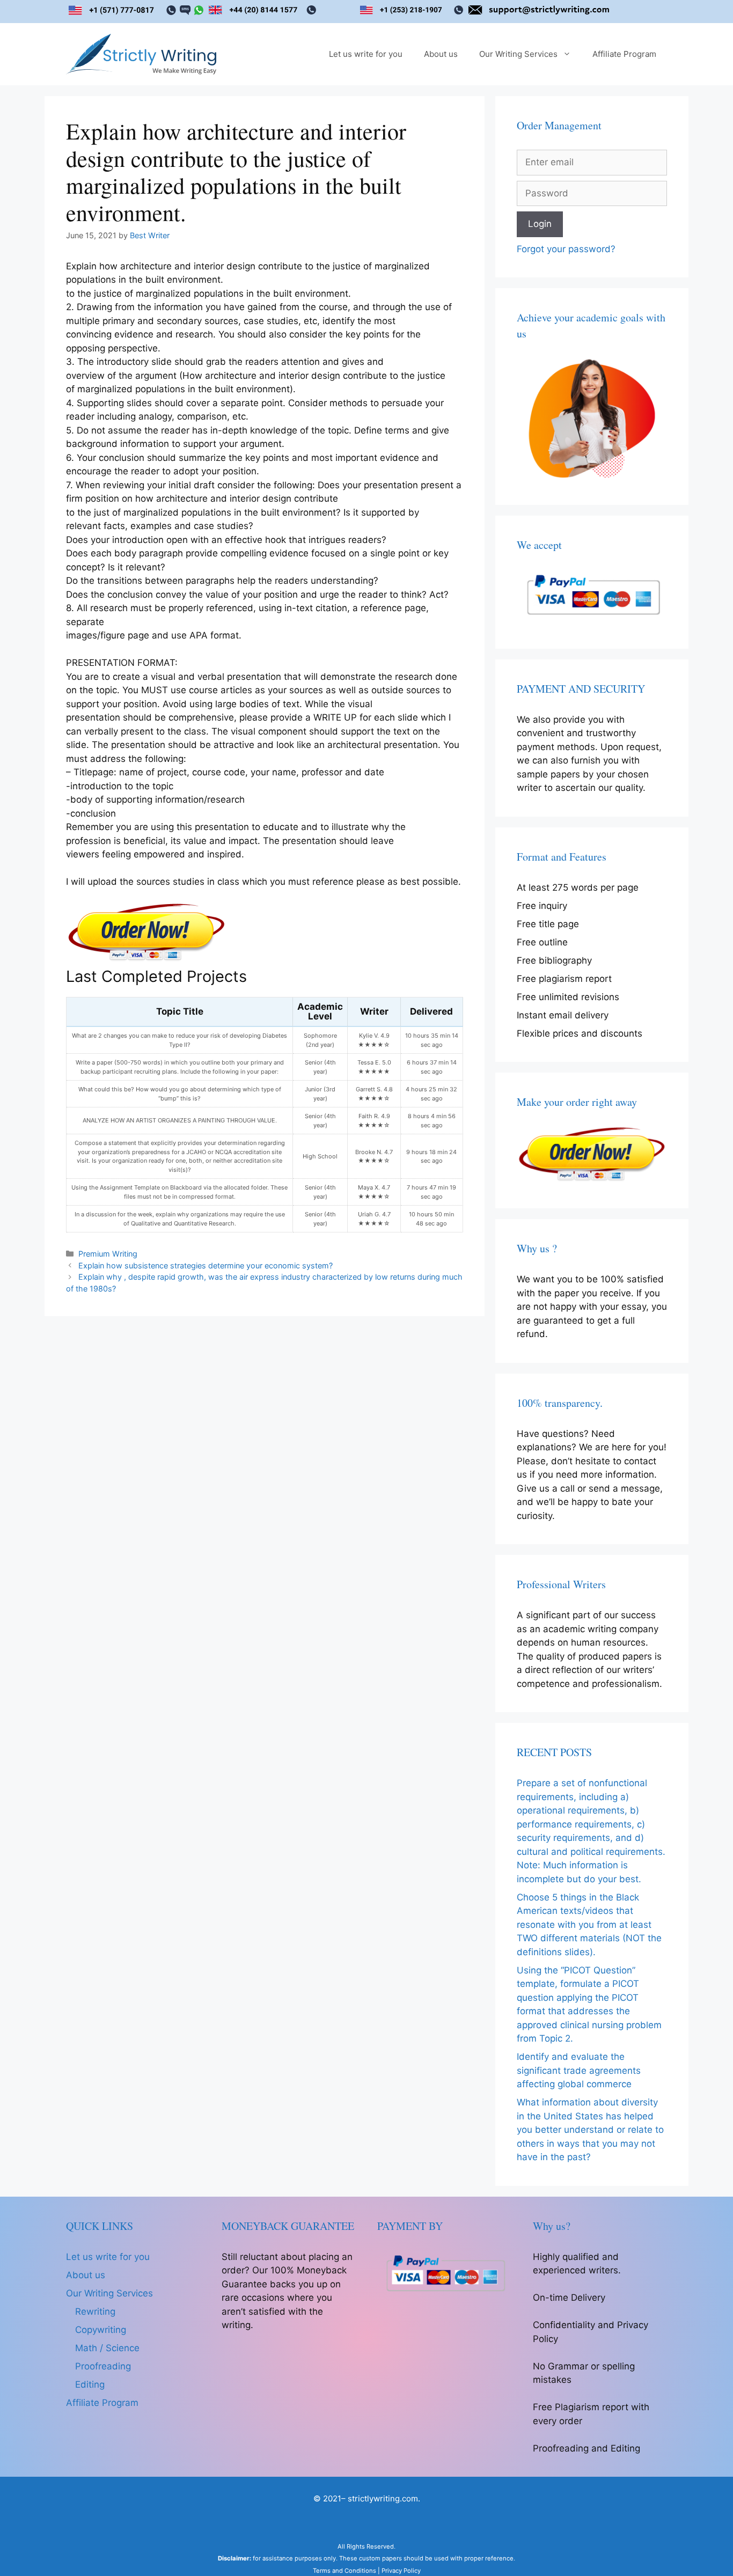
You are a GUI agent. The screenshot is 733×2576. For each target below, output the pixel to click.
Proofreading (103, 2366)
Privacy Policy (401, 2571)
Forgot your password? (566, 249)
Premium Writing (108, 1254)
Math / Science (107, 2348)
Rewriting (95, 2311)
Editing (90, 2384)
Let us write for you (366, 54)
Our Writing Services (518, 54)
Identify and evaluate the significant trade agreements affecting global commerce (579, 2070)
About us (441, 54)
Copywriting (101, 2330)
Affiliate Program (624, 54)
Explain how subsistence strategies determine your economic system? (206, 1265)
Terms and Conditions (344, 2571)
